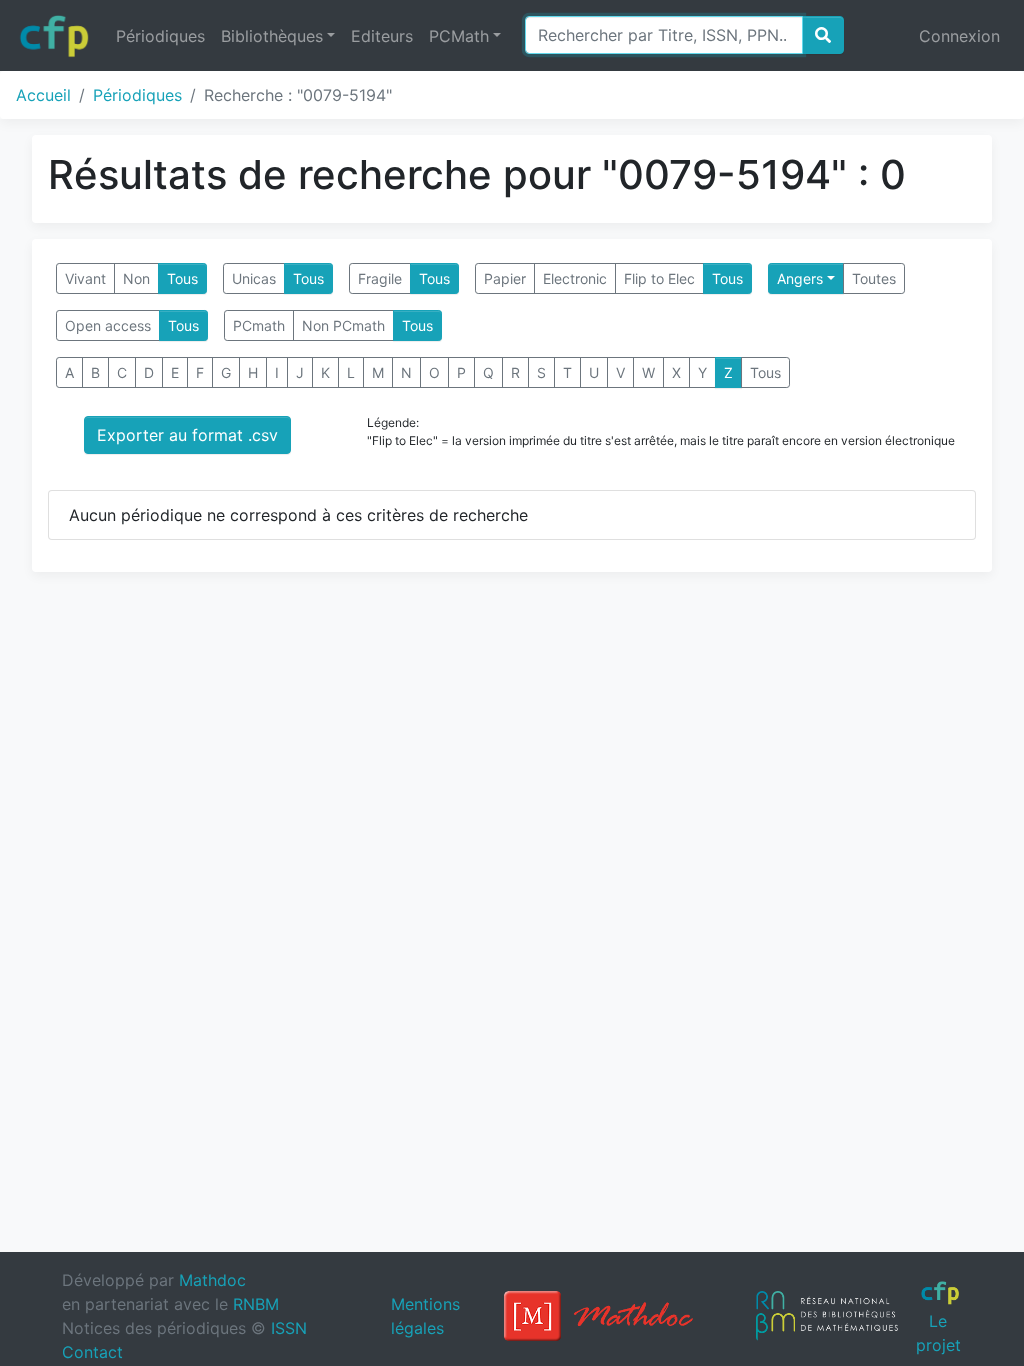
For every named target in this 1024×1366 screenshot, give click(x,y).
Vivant (85, 278)
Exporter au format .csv (187, 435)
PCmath (259, 325)
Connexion (959, 36)
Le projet (938, 1332)
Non (136, 278)
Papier (505, 278)
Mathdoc (212, 1280)
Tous (182, 278)
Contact (92, 1352)
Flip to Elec (659, 278)
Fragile (380, 278)
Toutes (874, 278)
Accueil (43, 95)
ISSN (289, 1328)
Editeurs (382, 36)
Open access (108, 325)
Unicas (254, 278)
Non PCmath (343, 325)
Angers (800, 278)
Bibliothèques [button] (272, 36)
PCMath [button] (459, 36)
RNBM (256, 1304)
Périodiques (160, 36)
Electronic (575, 278)
